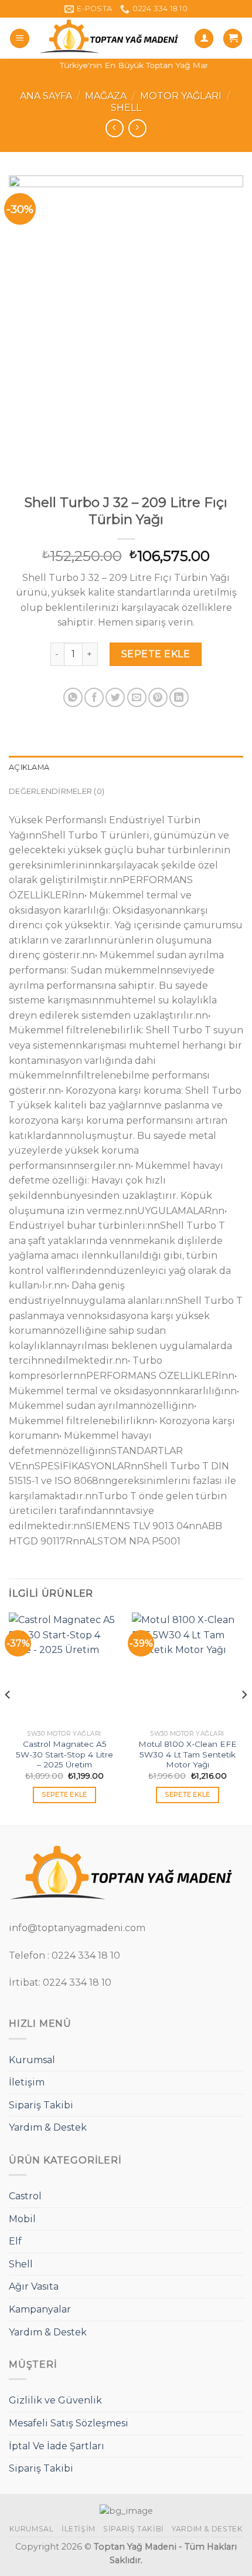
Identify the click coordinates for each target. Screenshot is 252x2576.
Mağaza (106, 96)
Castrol (25, 2196)
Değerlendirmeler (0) (57, 791)
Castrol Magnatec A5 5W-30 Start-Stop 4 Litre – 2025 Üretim (64, 1754)
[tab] (126, 768)
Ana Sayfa (46, 96)
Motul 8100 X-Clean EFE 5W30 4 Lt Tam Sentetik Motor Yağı (188, 1754)
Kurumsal (32, 2060)
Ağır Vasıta (34, 2286)
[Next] (244, 1718)
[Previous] (8, 1718)
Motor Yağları (181, 96)
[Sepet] (233, 38)
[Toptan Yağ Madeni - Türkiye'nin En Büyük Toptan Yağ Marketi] (112, 38)
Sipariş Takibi (41, 2105)
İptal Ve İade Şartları (57, 2446)
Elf (15, 2241)
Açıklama (29, 767)
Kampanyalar (40, 2309)
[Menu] (20, 38)
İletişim (27, 2082)
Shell (126, 108)
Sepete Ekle (156, 654)
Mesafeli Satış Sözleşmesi (69, 2423)
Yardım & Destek (48, 2127)
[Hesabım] (204, 38)
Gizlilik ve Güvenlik (55, 2400)
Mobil (22, 2219)
